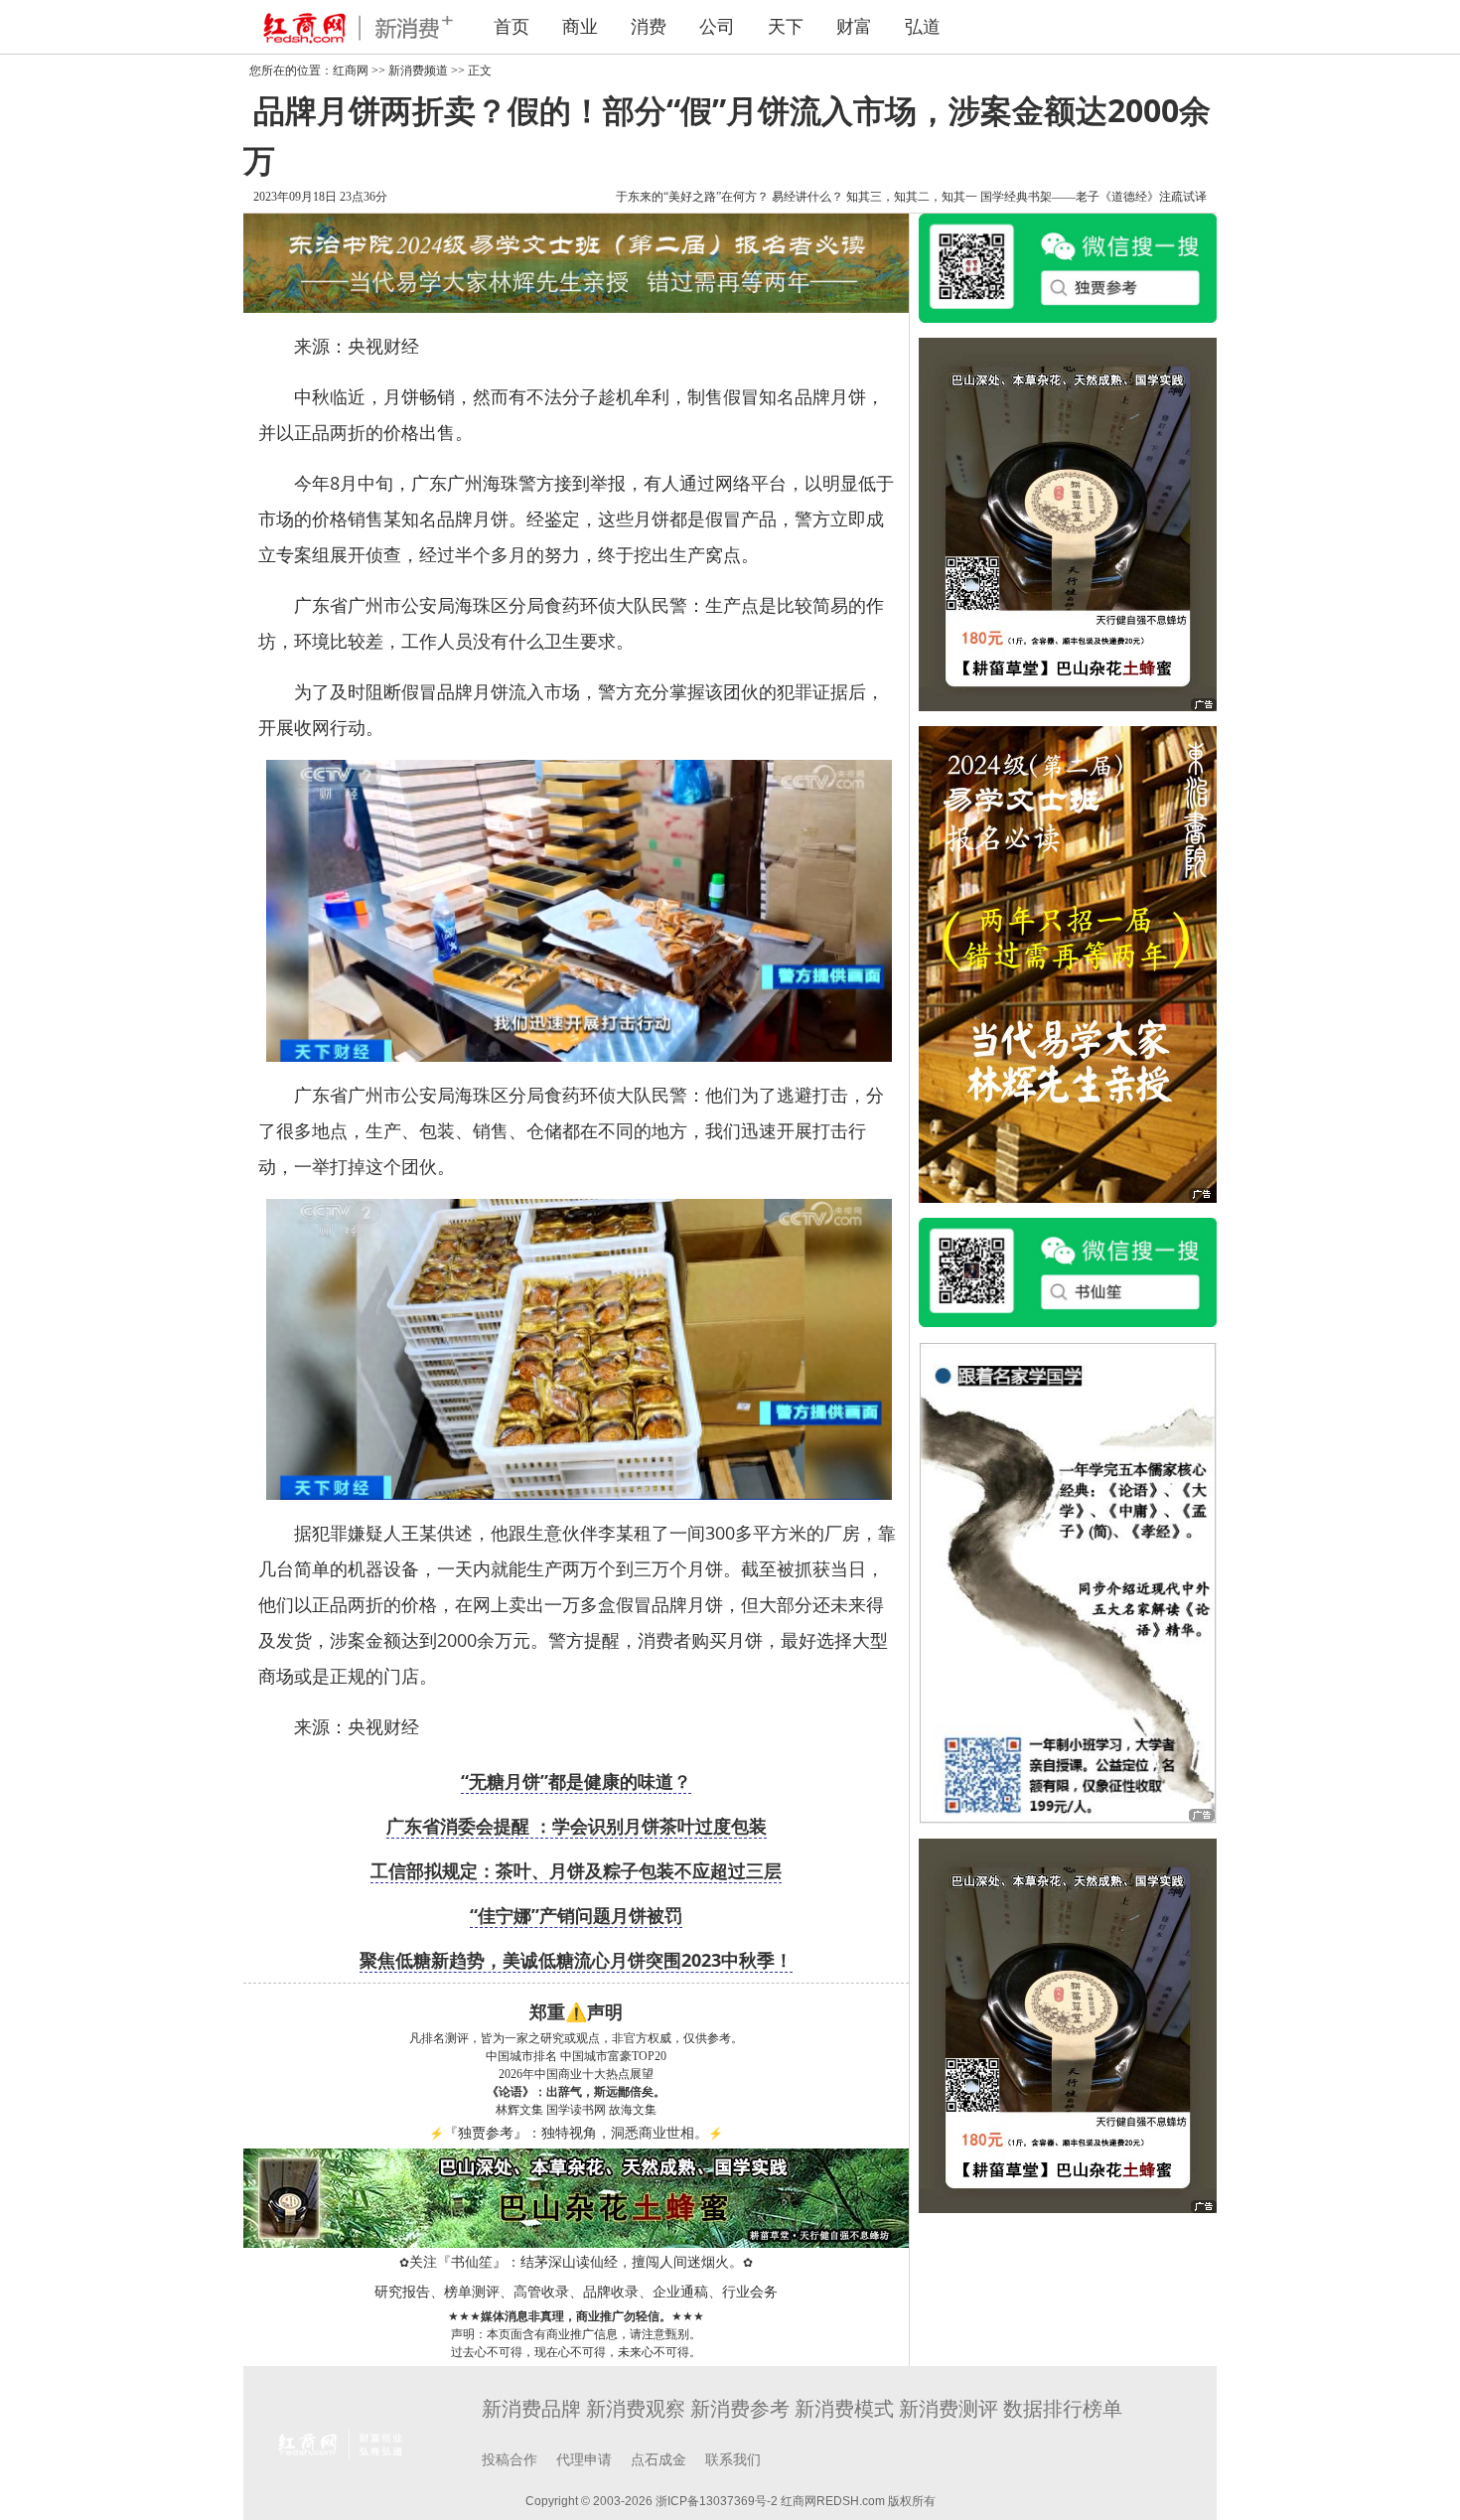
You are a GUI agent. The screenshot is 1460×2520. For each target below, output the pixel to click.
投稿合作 (510, 2460)
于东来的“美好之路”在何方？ (692, 197)
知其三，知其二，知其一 (912, 197)
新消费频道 (418, 71)
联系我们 (733, 2460)
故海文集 (633, 2110)
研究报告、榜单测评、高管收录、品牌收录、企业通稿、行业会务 (576, 2292)
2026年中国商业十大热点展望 (576, 2074)
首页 (511, 27)
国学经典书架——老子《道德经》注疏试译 (1094, 197)
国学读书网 (576, 2110)
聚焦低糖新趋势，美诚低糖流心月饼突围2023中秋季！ (576, 1960)
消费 (649, 27)
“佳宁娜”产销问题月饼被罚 (576, 1915)
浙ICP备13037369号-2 (717, 2501)
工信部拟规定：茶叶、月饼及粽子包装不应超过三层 (576, 1870)
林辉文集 (519, 2110)
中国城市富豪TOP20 (613, 2056)
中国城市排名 (521, 2056)
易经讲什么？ (807, 197)
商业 (580, 27)
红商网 (351, 71)
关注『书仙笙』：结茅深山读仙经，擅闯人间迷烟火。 (576, 2262)
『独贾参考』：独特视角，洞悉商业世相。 (576, 2133)
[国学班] (1068, 1581)
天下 (786, 27)
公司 (717, 27)
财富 (854, 27)
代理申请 (584, 2460)
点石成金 (658, 2460)
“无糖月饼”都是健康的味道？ (576, 1781)
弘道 (923, 27)
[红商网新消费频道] (353, 27)
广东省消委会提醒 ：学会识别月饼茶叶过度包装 (577, 1826)
